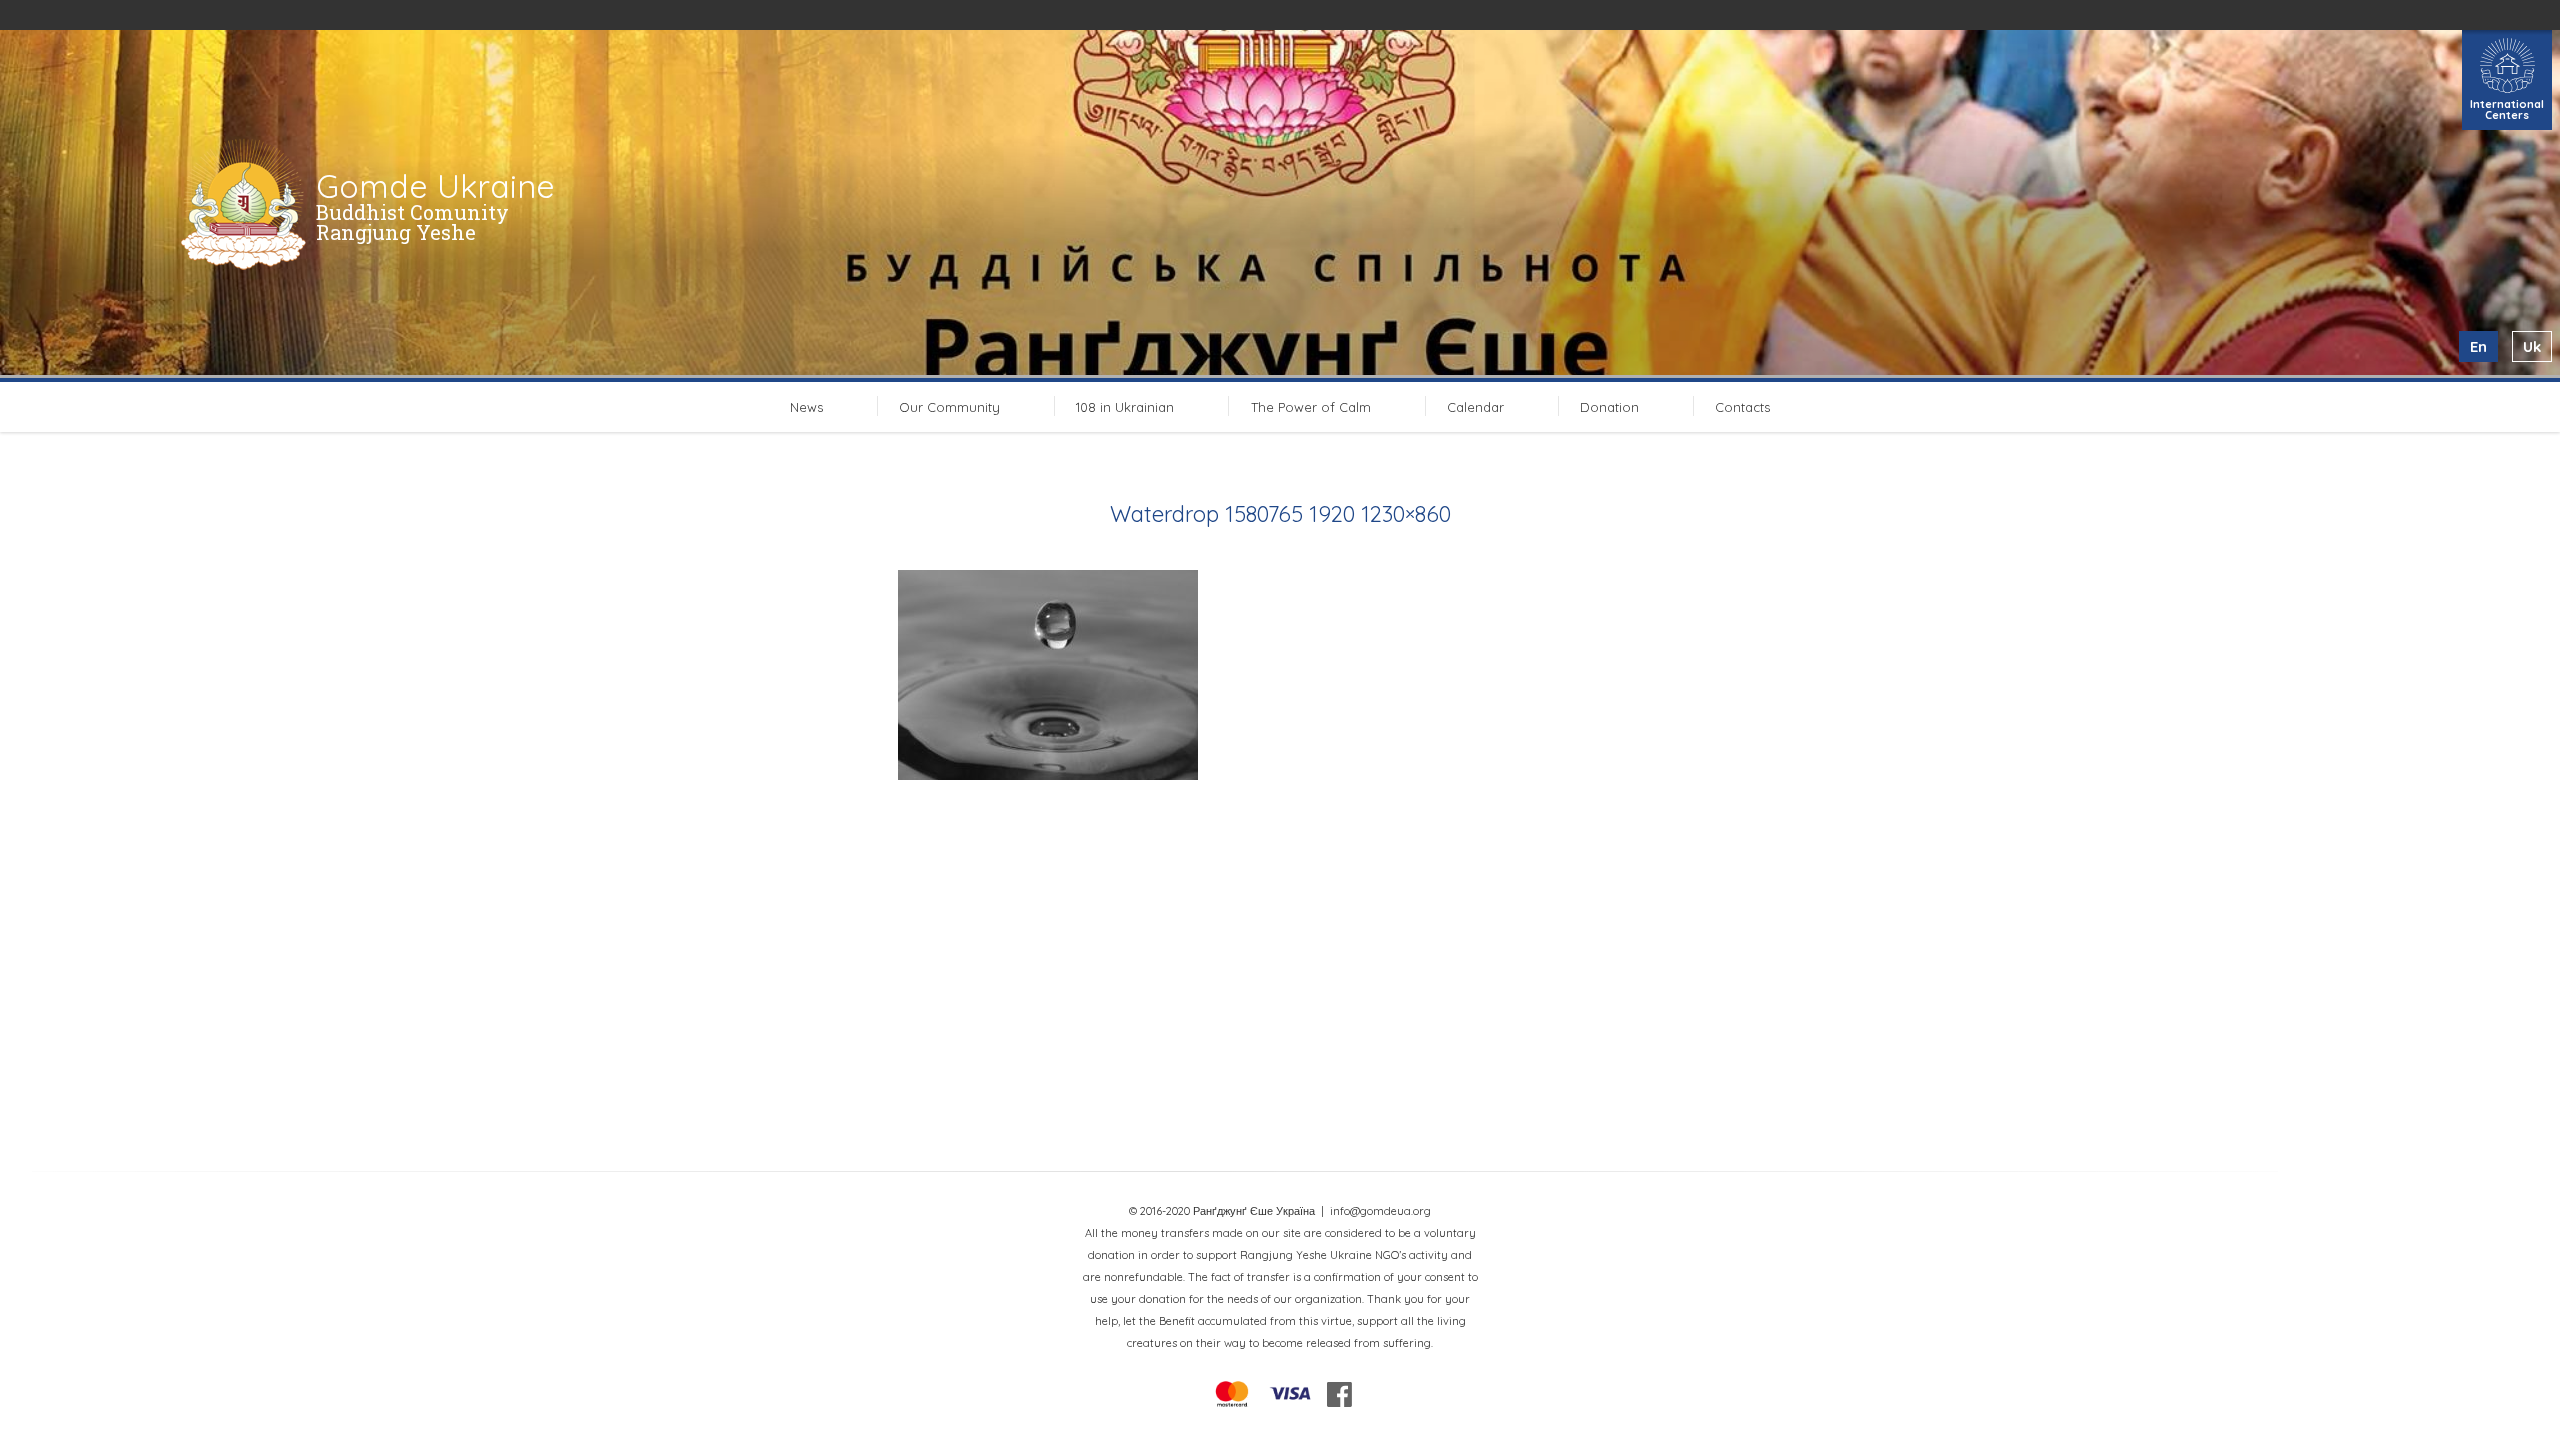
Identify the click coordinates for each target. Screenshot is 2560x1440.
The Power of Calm (1311, 407)
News (806, 407)
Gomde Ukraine (435, 186)
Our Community (949, 407)
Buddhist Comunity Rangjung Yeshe (412, 222)
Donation (1609, 407)
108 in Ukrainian (1125, 407)
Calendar (1475, 407)
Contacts (1742, 407)
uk (2532, 346)
